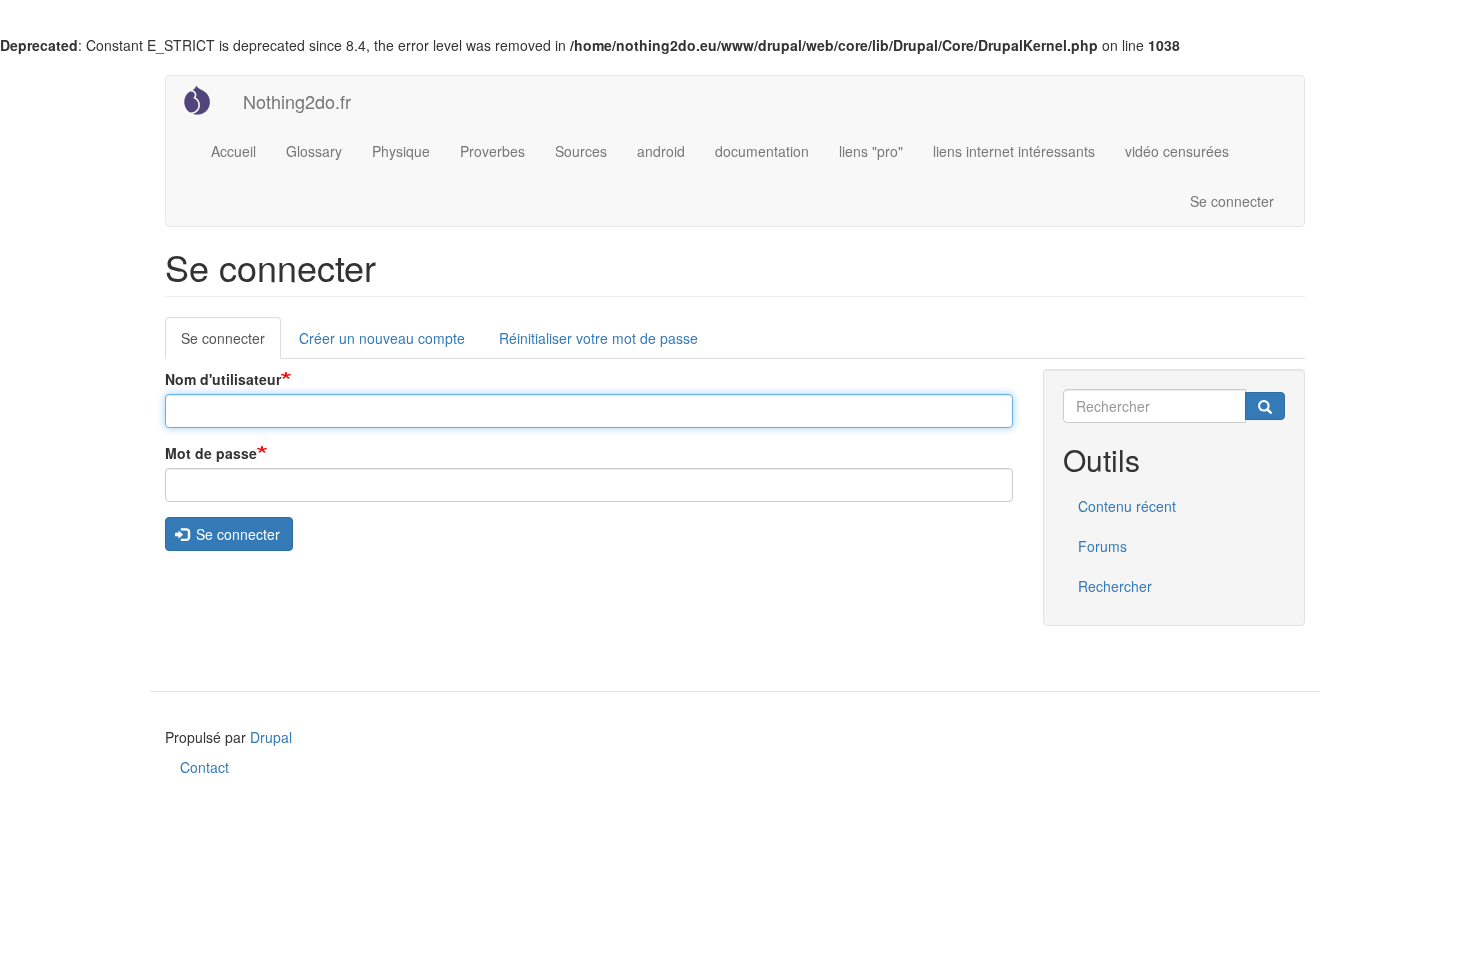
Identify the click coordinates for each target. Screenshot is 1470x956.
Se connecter (1232, 201)
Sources (581, 151)
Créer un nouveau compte (382, 338)
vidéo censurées (1177, 151)
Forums (1102, 546)
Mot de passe (211, 453)
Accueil (233, 151)
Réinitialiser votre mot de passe (598, 338)
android (661, 151)
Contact (204, 767)
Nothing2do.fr (297, 101)
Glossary (314, 151)
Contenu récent (1127, 506)
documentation (762, 151)
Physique (401, 151)
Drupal (271, 737)
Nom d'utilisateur (223, 379)
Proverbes (492, 151)
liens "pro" (871, 151)
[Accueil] (204, 100)
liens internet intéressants (1014, 151)
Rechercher (1115, 586)
